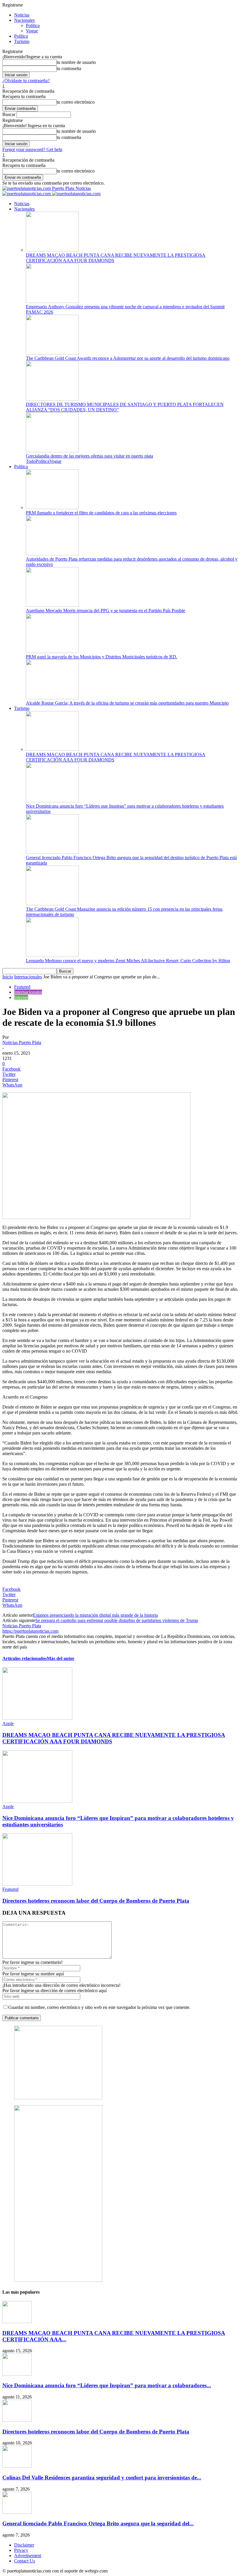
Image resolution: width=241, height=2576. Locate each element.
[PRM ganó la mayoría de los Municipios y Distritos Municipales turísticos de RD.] (52, 651)
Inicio (8, 977)
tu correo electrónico (76, 102)
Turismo (22, 41)
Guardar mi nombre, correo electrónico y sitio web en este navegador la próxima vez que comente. (99, 2007)
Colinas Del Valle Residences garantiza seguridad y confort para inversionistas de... (102, 2478)
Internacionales (28, 977)
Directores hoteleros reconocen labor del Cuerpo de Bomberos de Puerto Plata (96, 1901)
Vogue (32, 31)
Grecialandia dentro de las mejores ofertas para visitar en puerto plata (89, 456)
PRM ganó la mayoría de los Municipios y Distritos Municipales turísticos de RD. (102, 657)
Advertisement (28, 2556)
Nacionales (24, 20)
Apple (8, 1723)
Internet (21, 997)
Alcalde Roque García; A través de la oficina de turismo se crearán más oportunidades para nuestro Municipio (127, 703)
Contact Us (25, 2561)
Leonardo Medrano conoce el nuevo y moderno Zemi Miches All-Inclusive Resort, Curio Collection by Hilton (128, 961)
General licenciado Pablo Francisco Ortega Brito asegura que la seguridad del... (98, 2523)
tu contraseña (69, 68)
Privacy (21, 2550)
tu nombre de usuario (76, 62)
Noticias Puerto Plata (22, 1042)
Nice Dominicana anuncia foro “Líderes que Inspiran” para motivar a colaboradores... (107, 2385)
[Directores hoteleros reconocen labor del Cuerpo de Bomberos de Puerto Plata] (37, 1884)
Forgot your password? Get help (32, 149)
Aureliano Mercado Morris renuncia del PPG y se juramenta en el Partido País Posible (106, 611)
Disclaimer (24, 2545)
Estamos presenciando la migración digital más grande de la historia (95, 1615)
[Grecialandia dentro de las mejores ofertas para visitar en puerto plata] (52, 451)
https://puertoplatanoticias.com (30, 1631)
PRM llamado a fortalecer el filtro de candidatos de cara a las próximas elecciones (101, 513)
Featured (22, 987)
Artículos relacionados (25, 1658)
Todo (31, 461)
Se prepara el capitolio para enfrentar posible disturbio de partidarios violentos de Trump (117, 1620)
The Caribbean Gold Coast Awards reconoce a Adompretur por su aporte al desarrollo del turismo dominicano (128, 358)
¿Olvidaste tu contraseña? (26, 81)
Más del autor (61, 1658)
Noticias (22, 15)
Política (33, 25)
